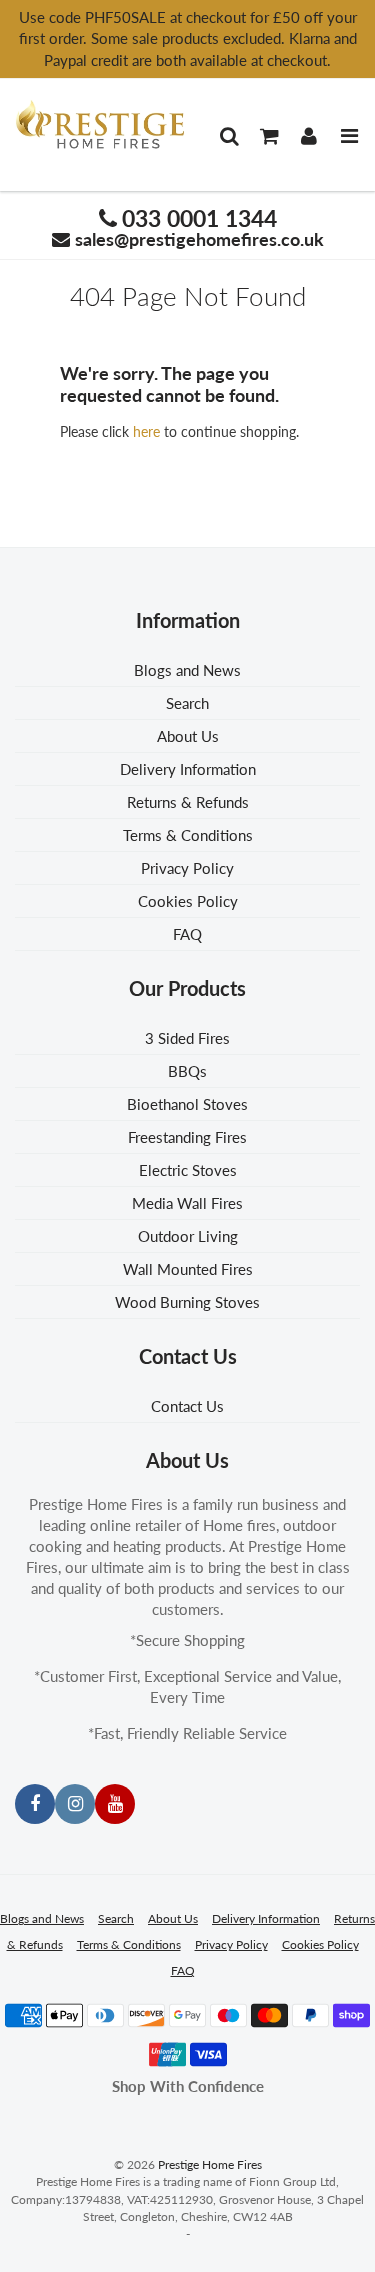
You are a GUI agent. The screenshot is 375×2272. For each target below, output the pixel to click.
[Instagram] (75, 1804)
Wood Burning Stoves (187, 1302)
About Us (188, 736)
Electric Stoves (188, 1170)
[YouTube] (115, 1804)
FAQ (187, 934)
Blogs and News (187, 670)
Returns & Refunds (188, 802)
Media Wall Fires (187, 1203)
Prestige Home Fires (210, 2164)
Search (187, 703)
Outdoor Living (188, 1236)
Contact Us (187, 1406)
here (146, 431)
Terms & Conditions (188, 835)
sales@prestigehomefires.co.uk (199, 239)
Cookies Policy (188, 901)
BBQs (187, 1071)
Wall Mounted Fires (188, 1269)
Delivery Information (188, 769)
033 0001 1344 (199, 218)
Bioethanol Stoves (187, 1104)
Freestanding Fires (187, 1137)
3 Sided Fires (187, 1038)
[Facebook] (35, 1804)
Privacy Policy (187, 868)
